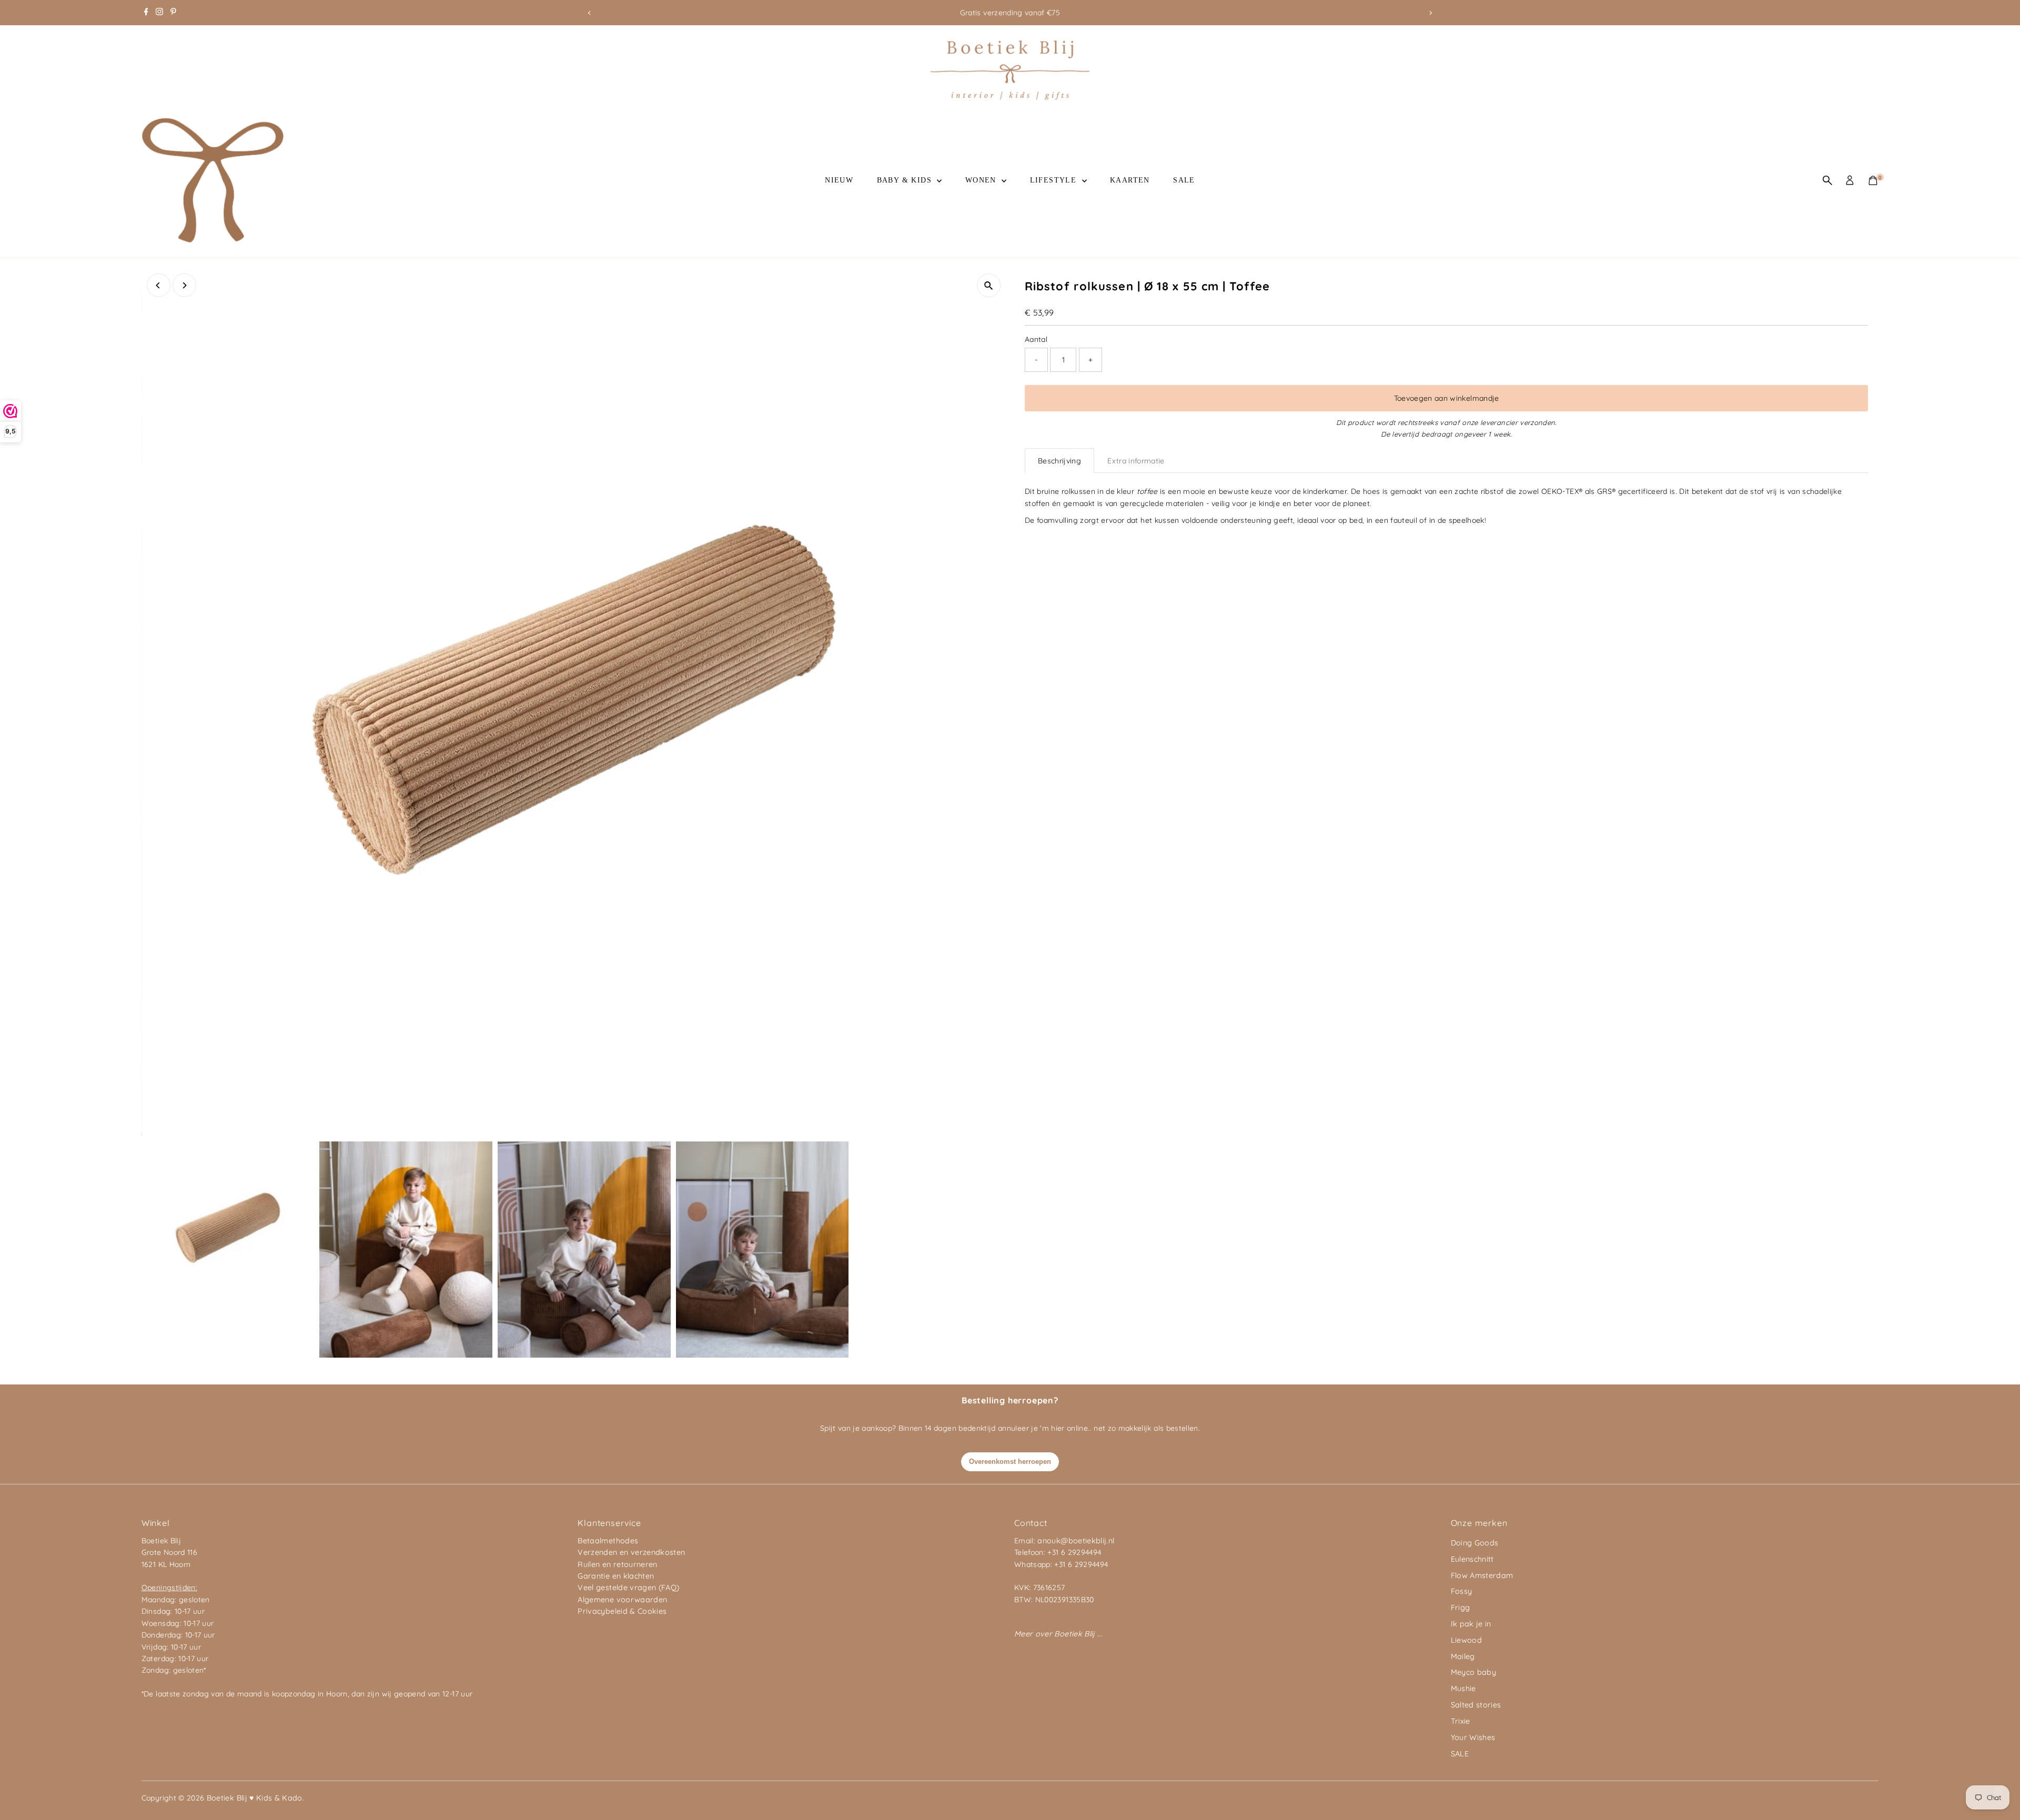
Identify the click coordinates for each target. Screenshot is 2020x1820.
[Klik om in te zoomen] (989, 285)
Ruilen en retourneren (617, 1564)
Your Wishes (1473, 1737)
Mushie (1463, 1688)
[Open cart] (1873, 180)
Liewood (1466, 1640)
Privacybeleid (603, 1611)
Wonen (982, 180)
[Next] (1431, 13)
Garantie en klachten (616, 1576)
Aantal (1036, 339)
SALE (1184, 180)
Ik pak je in (1471, 1624)
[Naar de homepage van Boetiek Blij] (1010, 97)
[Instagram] (159, 13)
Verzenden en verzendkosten (631, 1552)
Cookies (652, 1611)
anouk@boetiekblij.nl (1076, 1541)
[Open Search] (1827, 180)
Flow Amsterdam (1482, 1575)
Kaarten (1130, 180)
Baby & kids (906, 180)
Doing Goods (1475, 1543)
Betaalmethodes (608, 1541)
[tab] (1059, 461)
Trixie (1461, 1721)
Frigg (1461, 1607)
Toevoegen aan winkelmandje (1447, 398)
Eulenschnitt (1472, 1559)
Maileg (1463, 1656)
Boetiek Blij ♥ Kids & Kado (255, 1798)
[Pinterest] (173, 13)
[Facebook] (146, 13)
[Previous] (589, 13)
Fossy (1462, 1591)
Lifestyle (1055, 180)
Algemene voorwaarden (622, 1600)
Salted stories (1476, 1705)
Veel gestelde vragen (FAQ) (628, 1588)
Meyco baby (1474, 1672)
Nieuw (839, 180)
